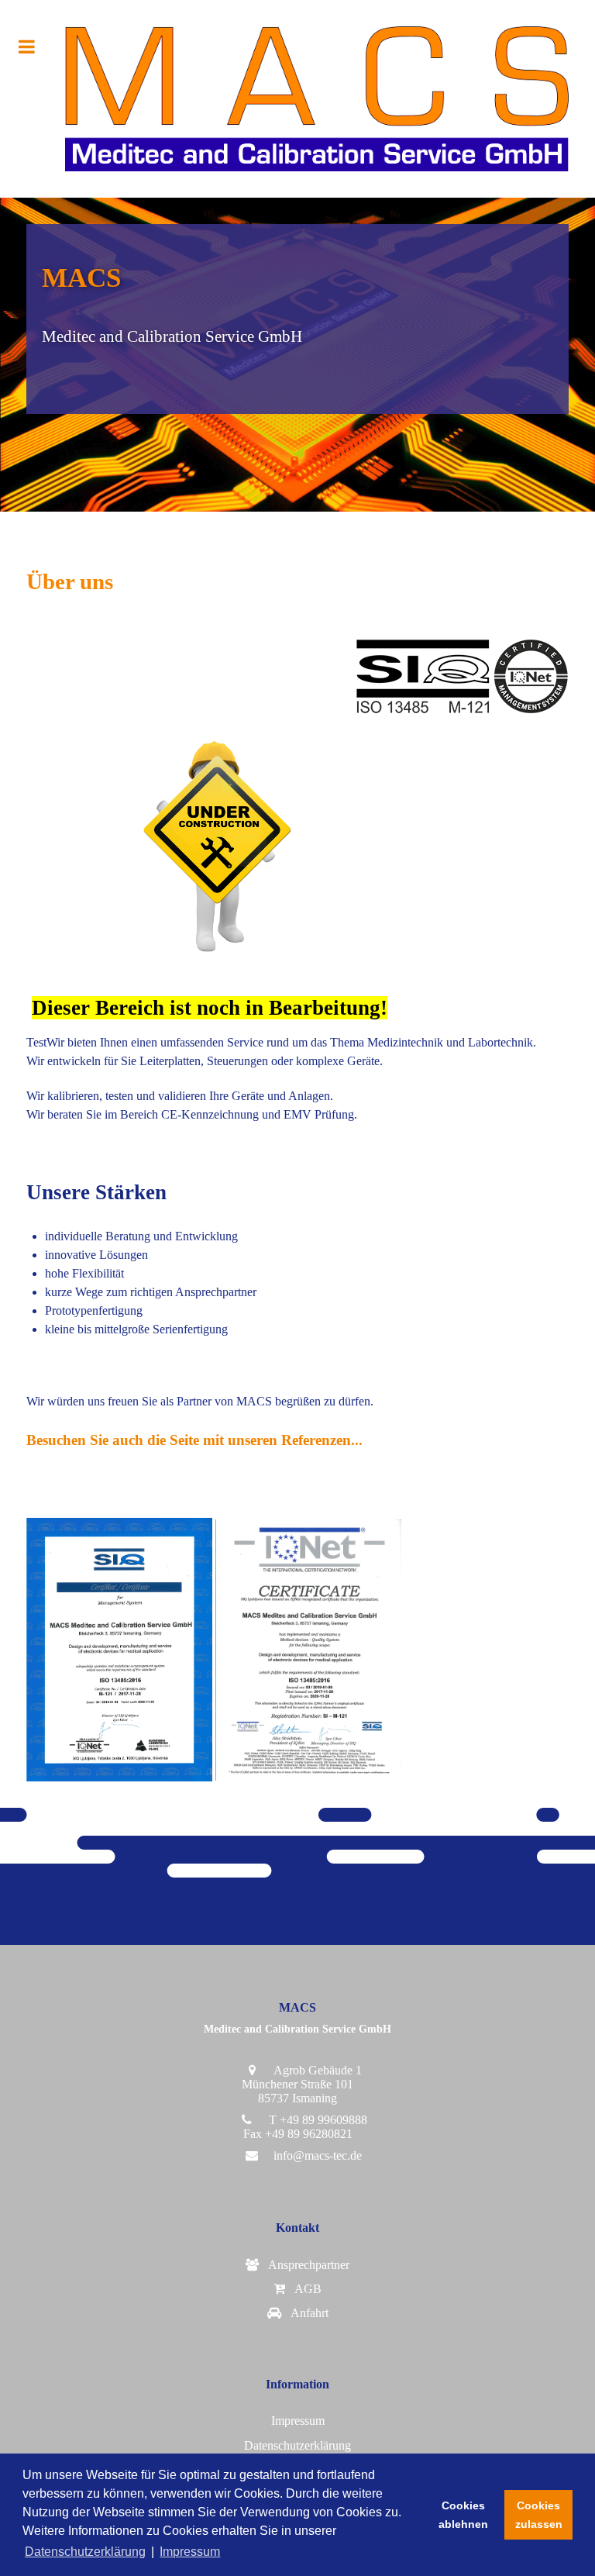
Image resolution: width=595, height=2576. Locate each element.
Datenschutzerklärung (297, 2445)
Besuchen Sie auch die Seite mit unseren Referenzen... (194, 1440)
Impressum (298, 2421)
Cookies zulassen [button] (539, 2515)
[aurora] (297, 99)
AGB (305, 2289)
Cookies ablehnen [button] (463, 2515)
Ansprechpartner (306, 2265)
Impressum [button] (190, 2552)
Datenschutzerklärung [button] (85, 2552)
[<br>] (297, 2178)
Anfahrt (306, 2313)
